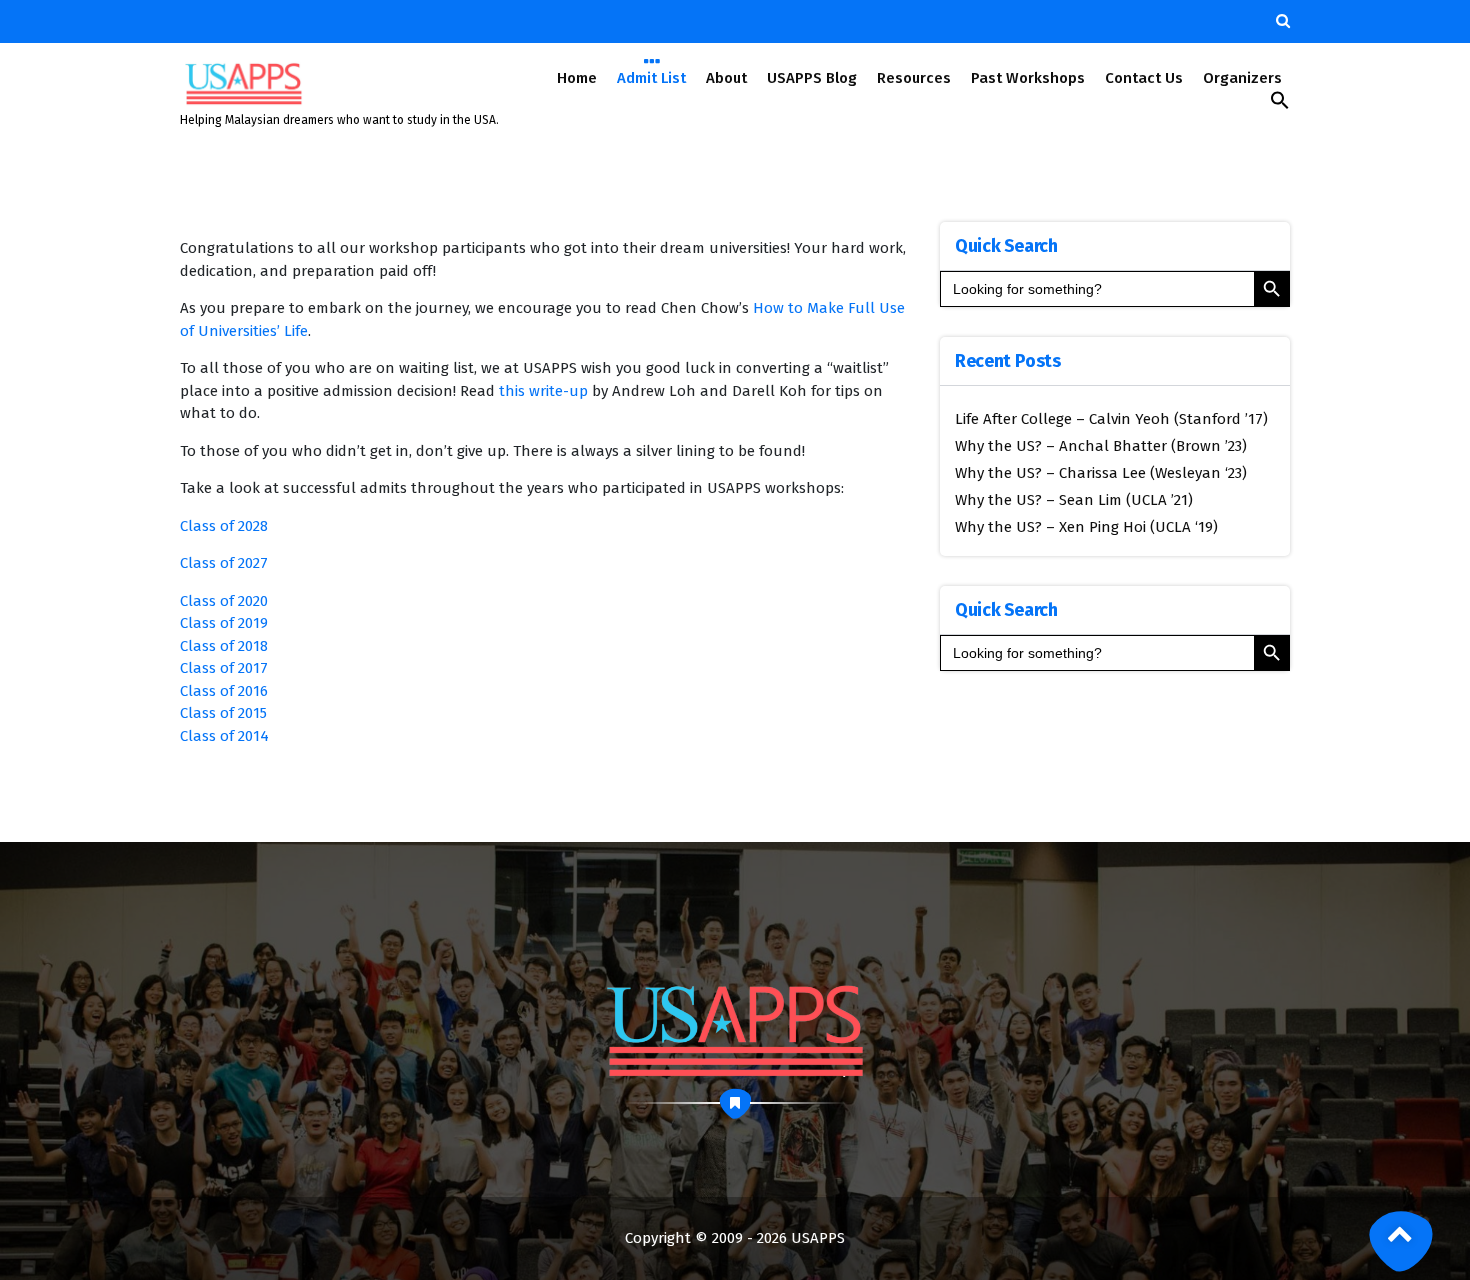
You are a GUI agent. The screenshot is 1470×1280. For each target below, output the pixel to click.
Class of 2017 (224, 668)
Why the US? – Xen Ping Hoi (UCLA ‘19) (1086, 527)
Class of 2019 (224, 623)
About (726, 78)
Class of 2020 (224, 601)
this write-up (543, 391)
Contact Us (1144, 78)
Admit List (651, 78)
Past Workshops (1028, 78)
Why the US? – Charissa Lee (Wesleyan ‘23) (1101, 473)
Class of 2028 (224, 526)
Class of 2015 (223, 713)
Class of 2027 (224, 563)
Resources (914, 78)
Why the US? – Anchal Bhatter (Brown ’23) (1101, 446)
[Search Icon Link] (1280, 105)
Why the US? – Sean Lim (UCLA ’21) (1074, 500)
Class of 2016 (224, 691)
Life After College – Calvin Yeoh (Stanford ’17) (1111, 419)
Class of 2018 (224, 646)
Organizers (1242, 78)
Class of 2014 (224, 736)
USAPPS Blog (812, 78)
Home (577, 78)
